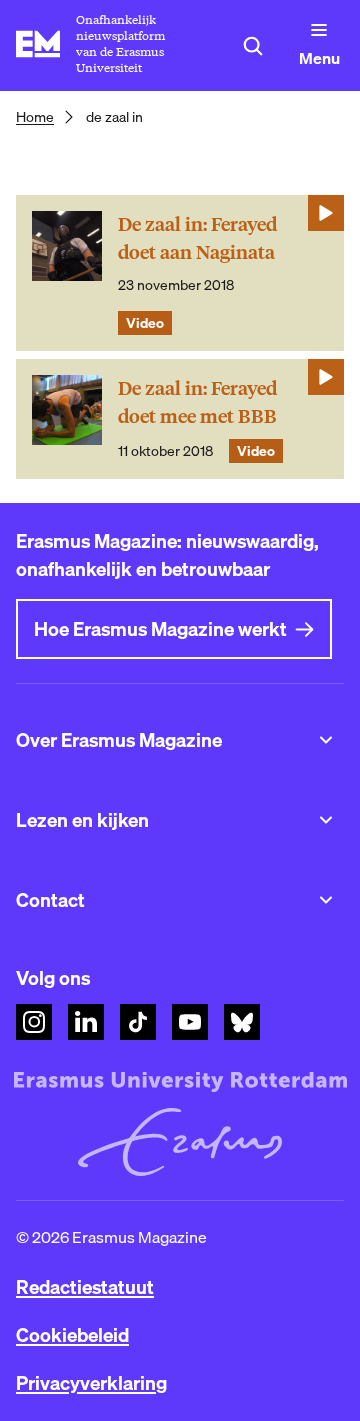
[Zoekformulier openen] (253, 46)
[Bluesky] (242, 1022)
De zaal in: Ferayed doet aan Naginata (197, 238)
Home (35, 117)
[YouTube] (190, 1022)
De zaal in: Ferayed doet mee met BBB (197, 402)
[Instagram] (34, 1022)
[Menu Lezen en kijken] (326, 820)
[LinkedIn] (86, 1022)
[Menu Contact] (326, 900)
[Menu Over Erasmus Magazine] (326, 740)
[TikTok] (138, 1022)
